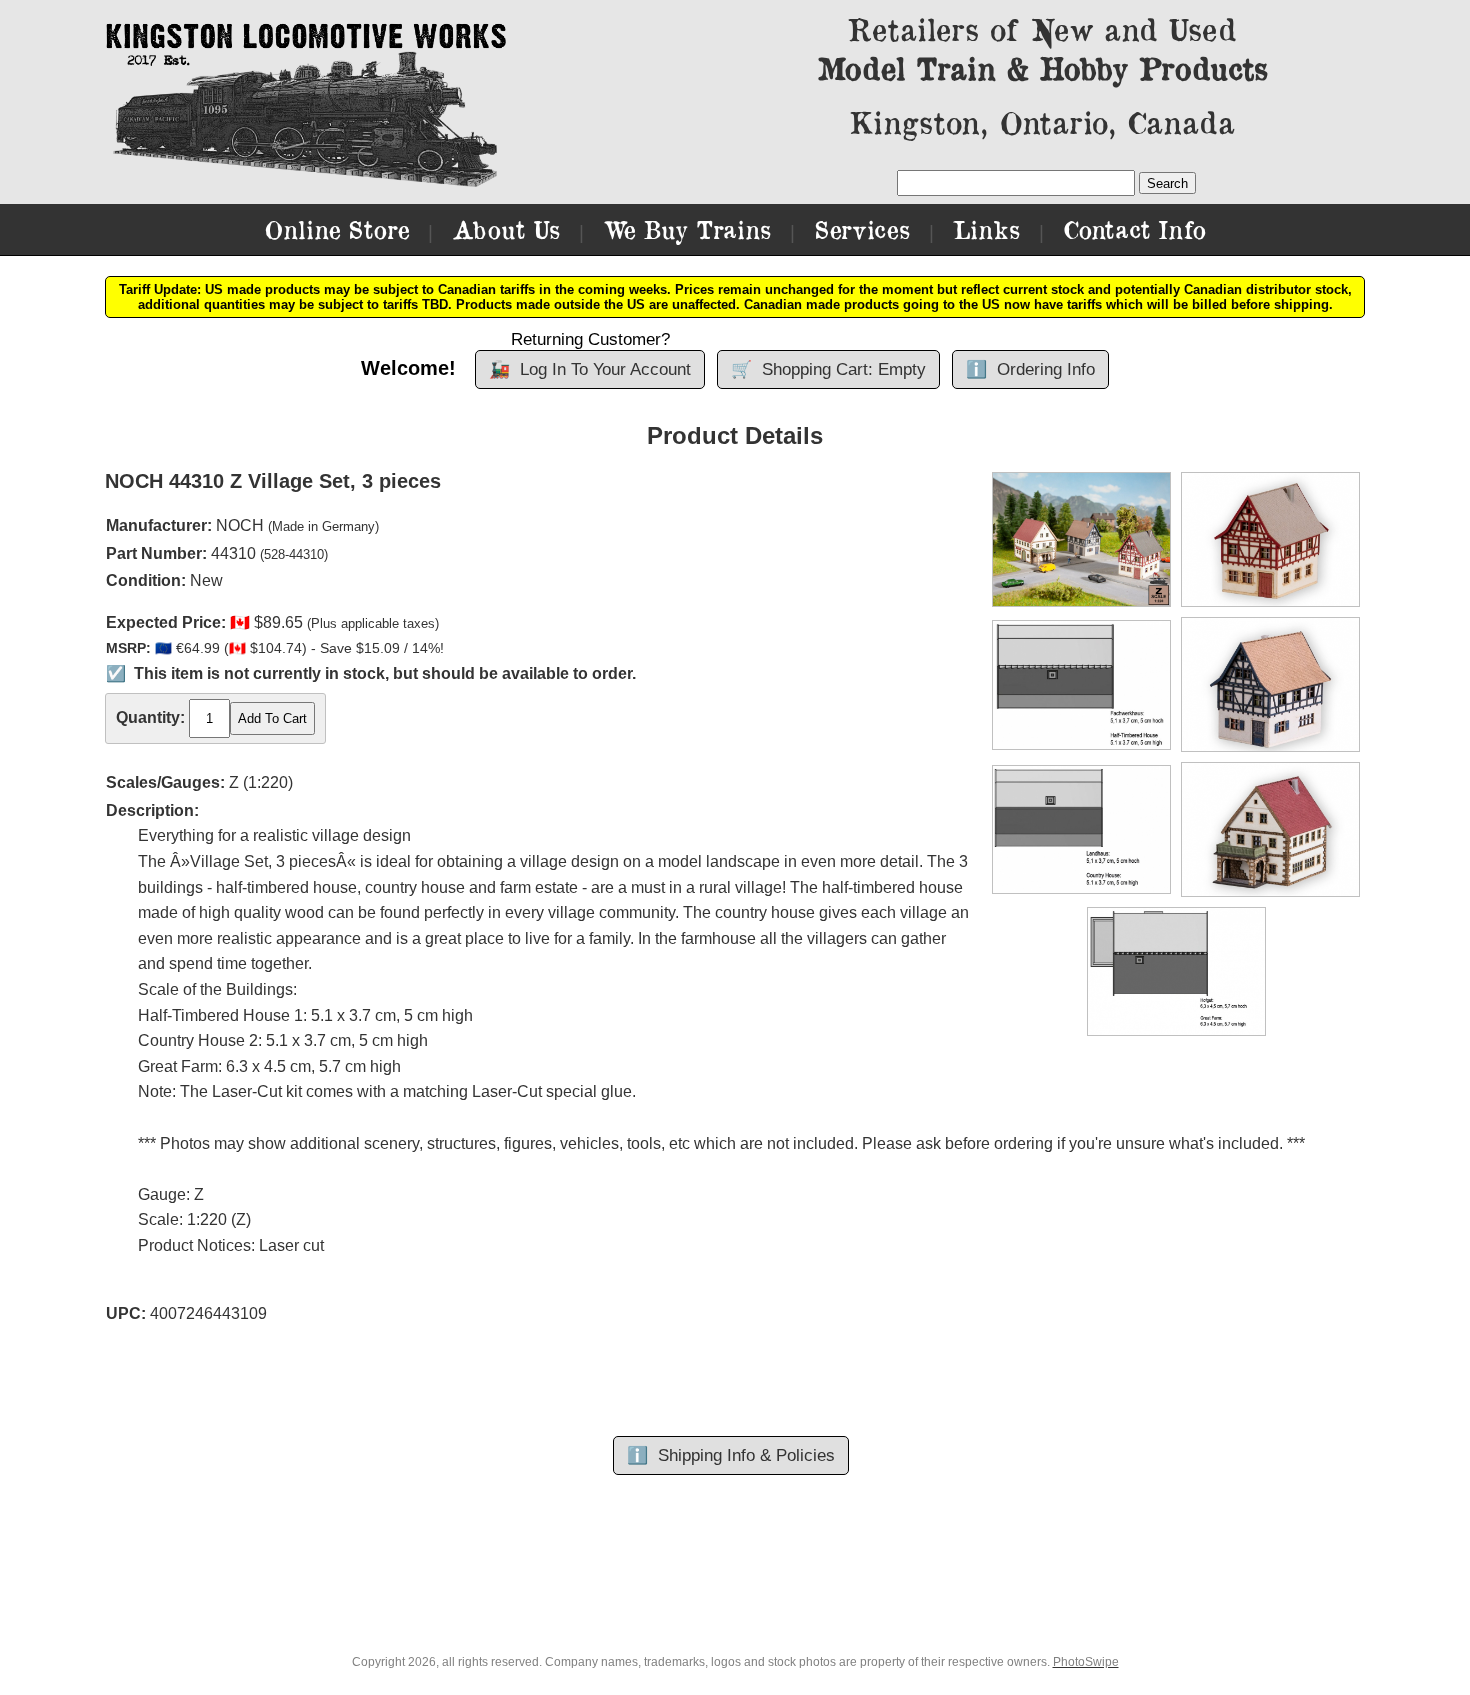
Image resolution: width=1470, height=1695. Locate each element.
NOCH (240, 525)
